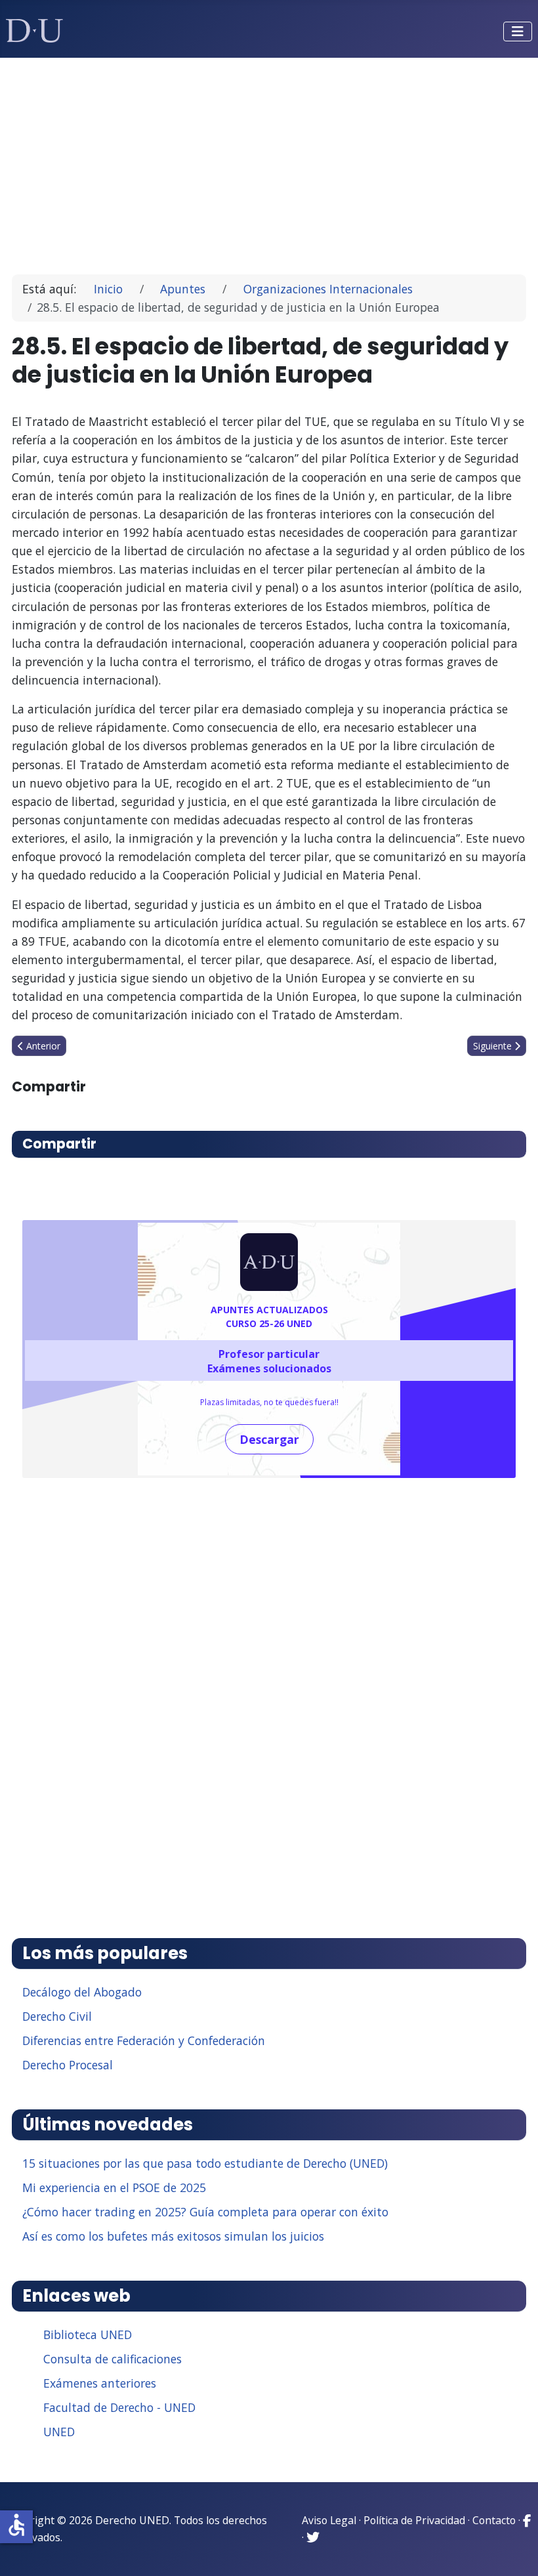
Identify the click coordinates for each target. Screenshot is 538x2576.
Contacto (494, 2520)
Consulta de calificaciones (113, 2359)
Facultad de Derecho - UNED (119, 2407)
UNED (59, 2432)
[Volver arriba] (514, 2550)
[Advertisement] (269, 160)
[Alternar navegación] (518, 32)
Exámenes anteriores (100, 2383)
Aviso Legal (329, 2520)
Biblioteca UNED (88, 2334)
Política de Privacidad (414, 2520)
